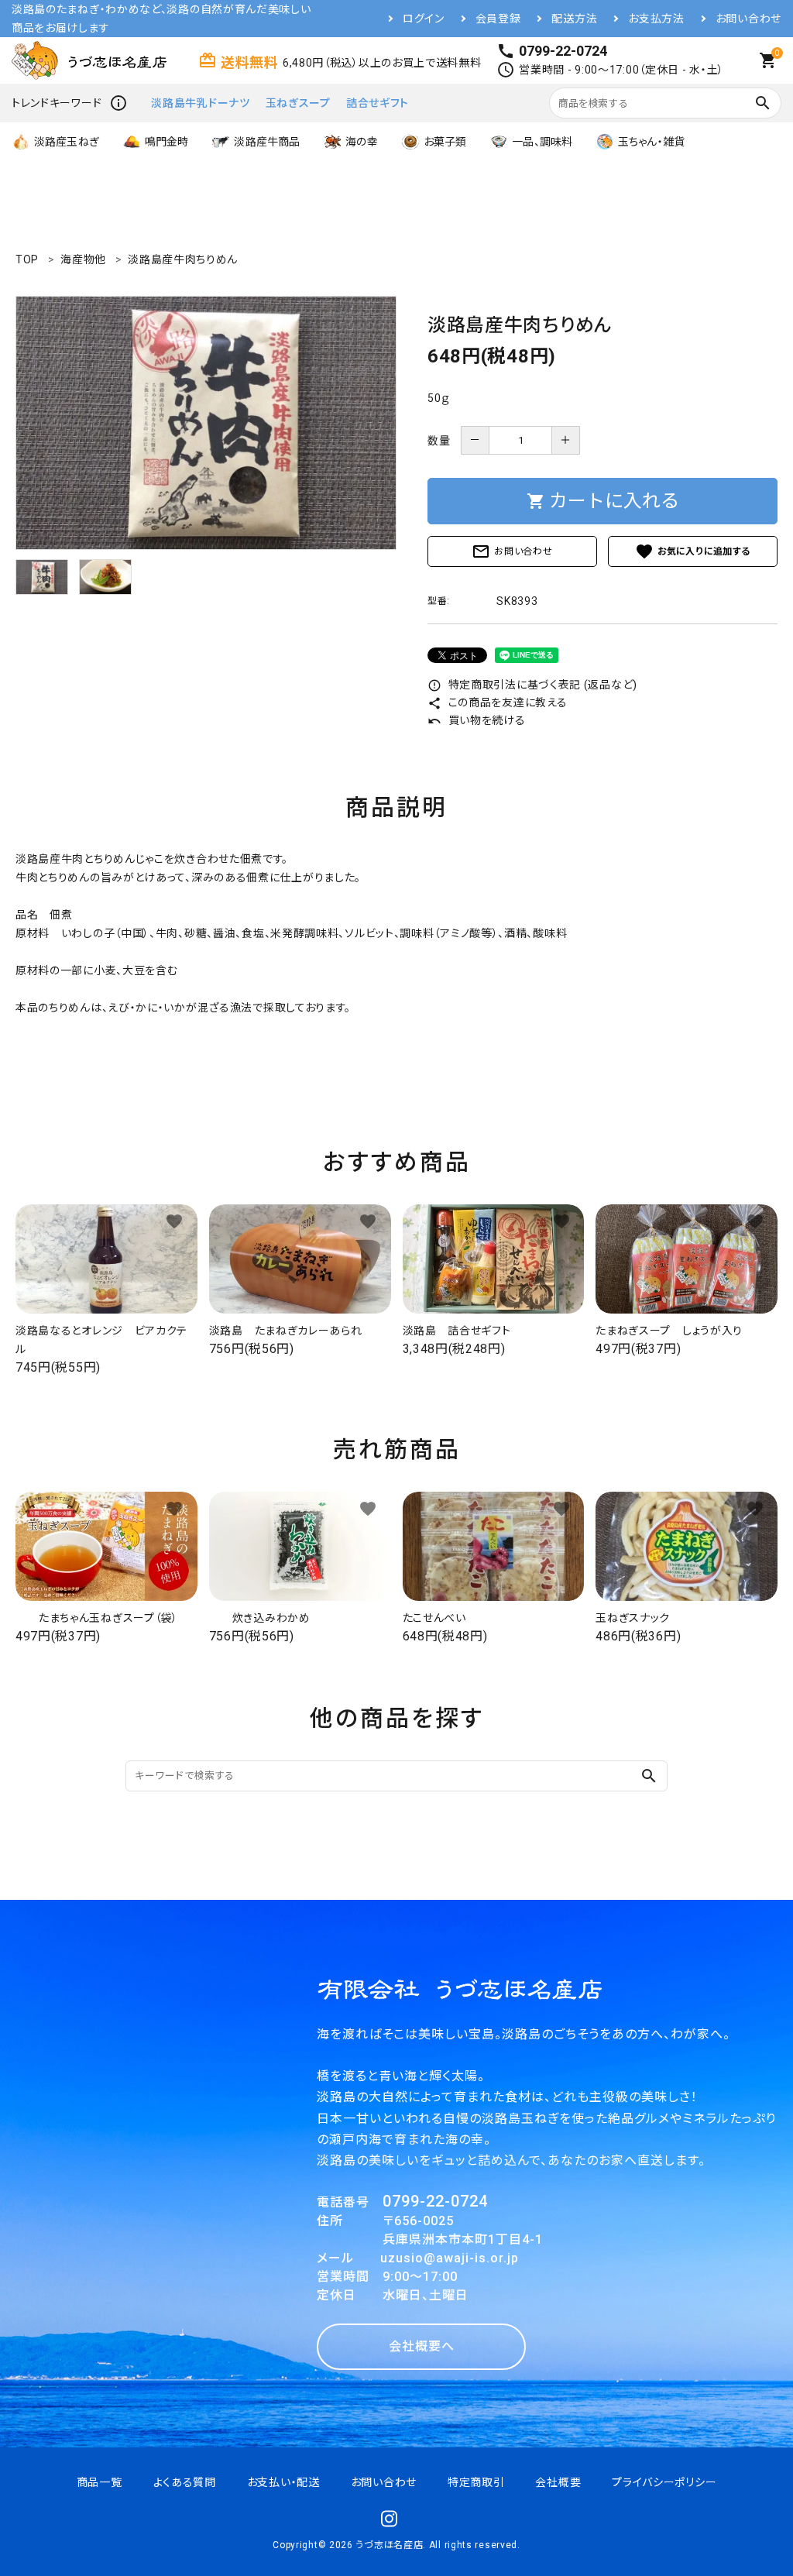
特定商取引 (476, 2482)
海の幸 (361, 142)
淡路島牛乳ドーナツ (200, 103)
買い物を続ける (477, 720)
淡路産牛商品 (267, 142)
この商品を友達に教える (497, 702)
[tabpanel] (206, 423)
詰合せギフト (378, 103)
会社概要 (558, 2482)
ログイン (424, 19)
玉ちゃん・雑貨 (651, 142)
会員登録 (498, 19)
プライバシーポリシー (664, 2482)
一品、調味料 (542, 142)
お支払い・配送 (283, 2482)
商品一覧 (100, 2482)
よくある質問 (185, 2482)
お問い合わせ (748, 19)
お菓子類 (445, 142)
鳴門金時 (167, 142)
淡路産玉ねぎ (67, 142)
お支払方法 (656, 19)
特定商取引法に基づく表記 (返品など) (532, 685)
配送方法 (574, 19)
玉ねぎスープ (298, 103)
